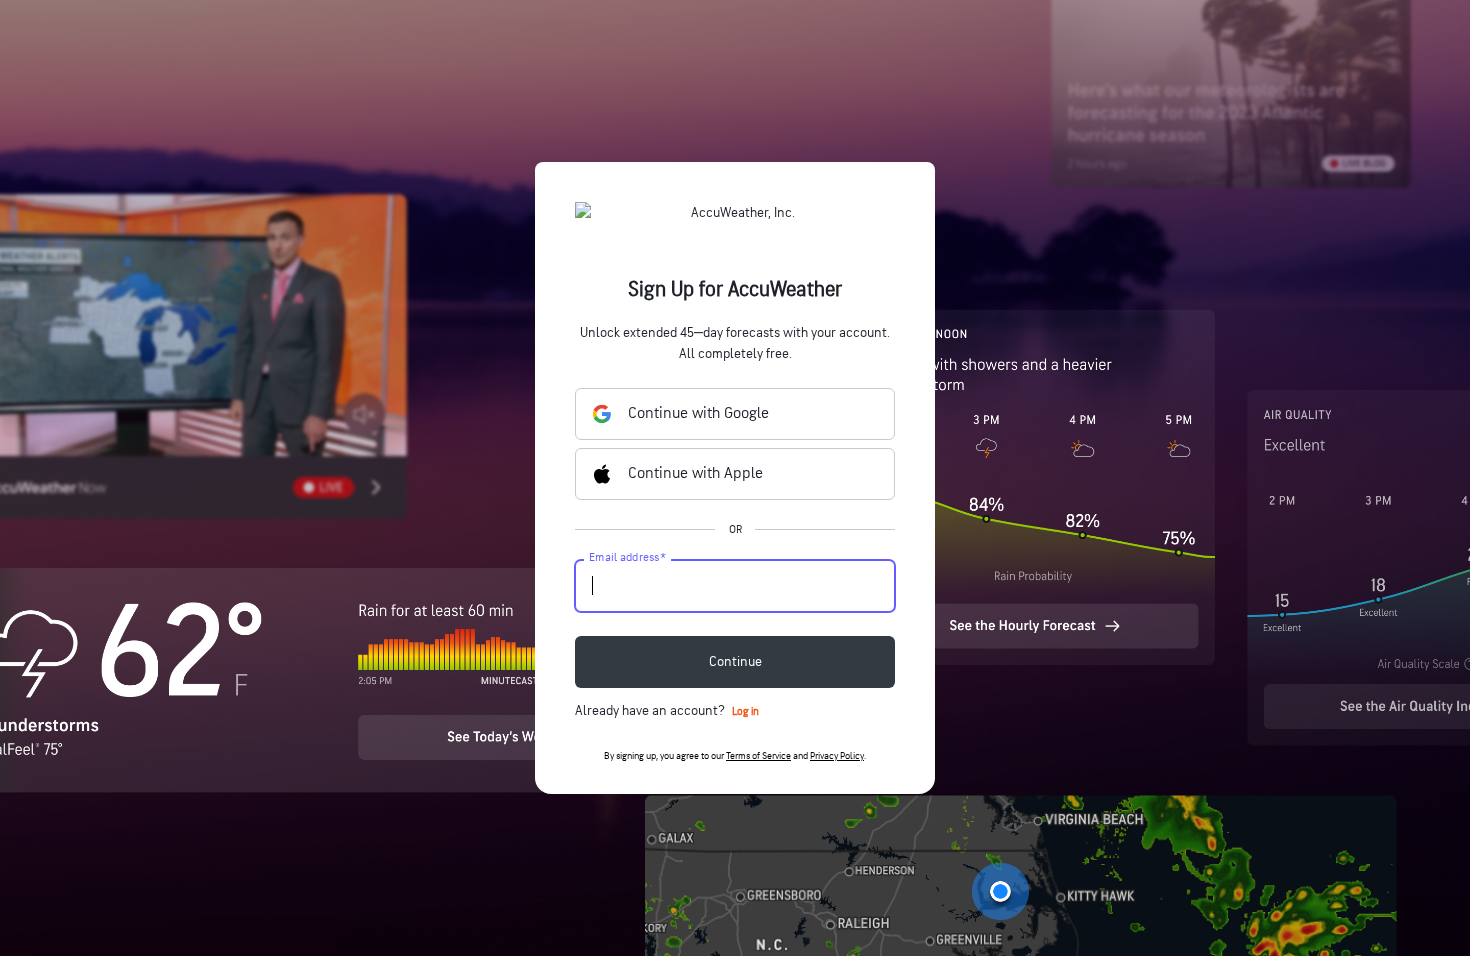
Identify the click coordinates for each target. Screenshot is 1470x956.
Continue (735, 661)
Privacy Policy (837, 756)
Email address (627, 558)
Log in (745, 711)
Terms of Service (758, 756)
